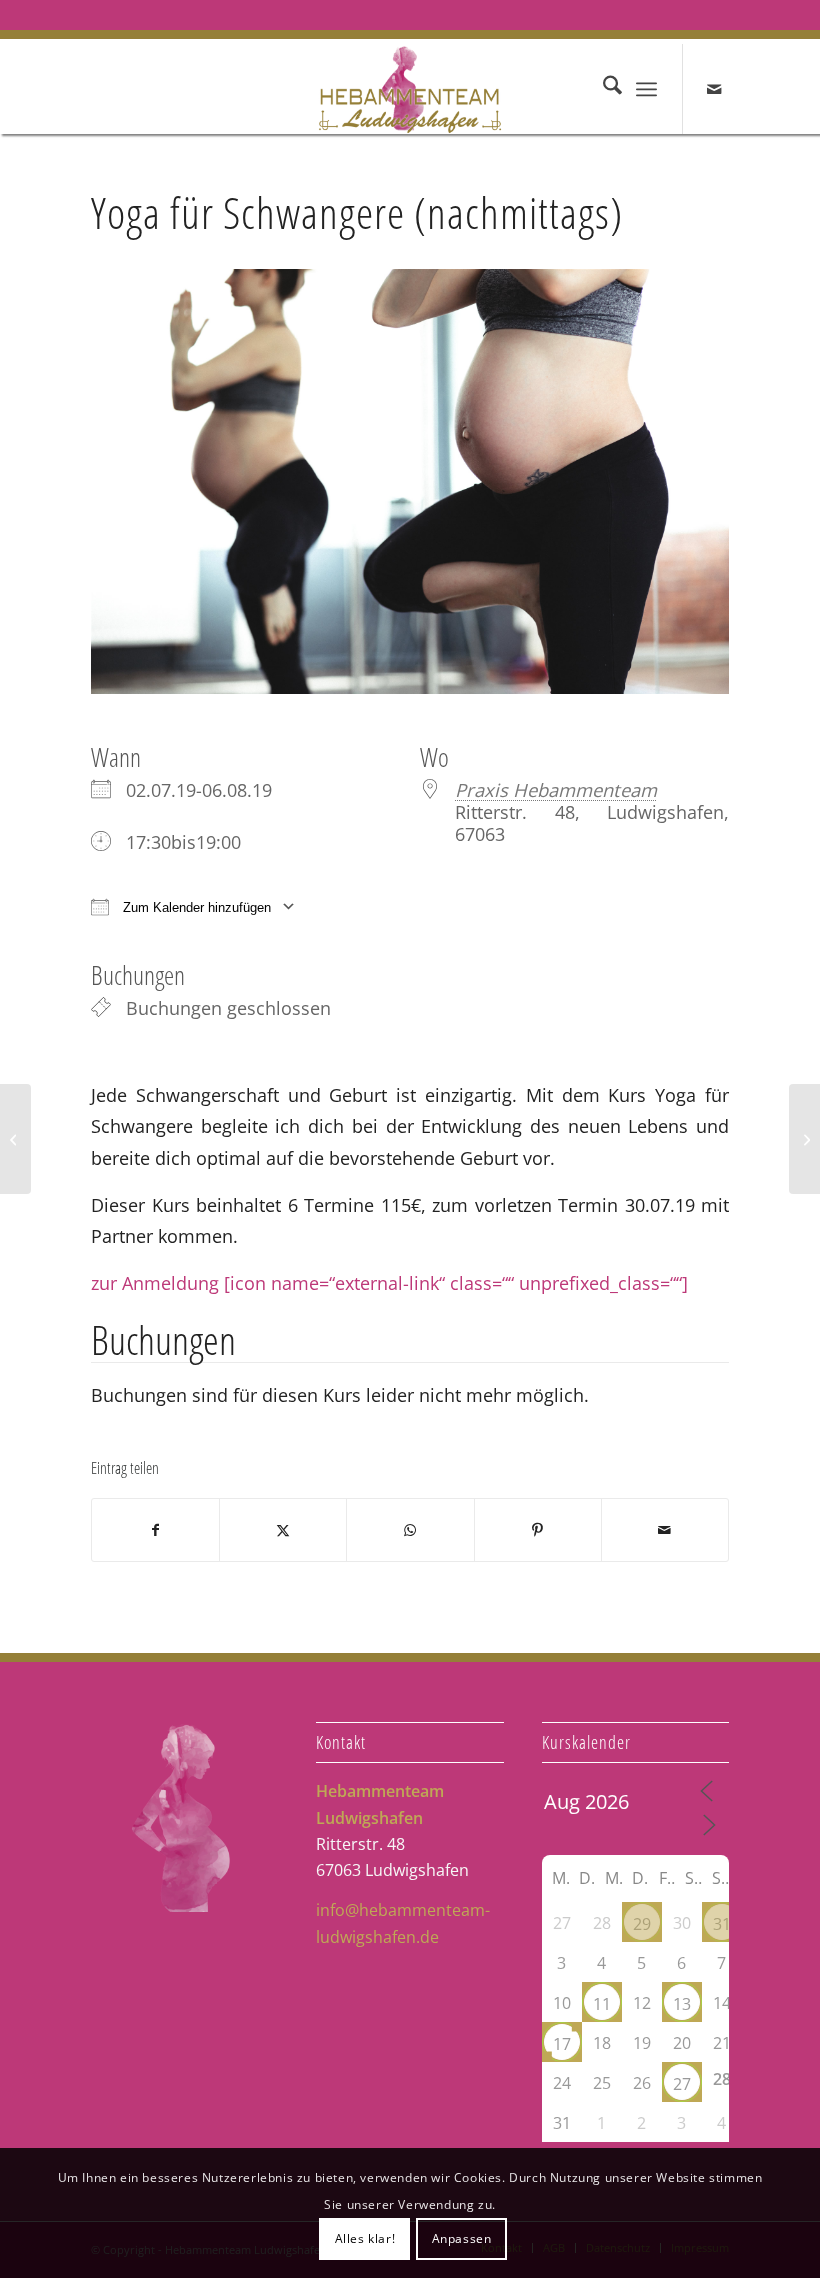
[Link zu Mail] (714, 89)
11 (602, 2004)
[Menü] (646, 89)
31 (722, 1924)
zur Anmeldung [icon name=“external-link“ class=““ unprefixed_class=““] (389, 1282)
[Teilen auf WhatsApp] (410, 1530)
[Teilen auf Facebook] (155, 1530)
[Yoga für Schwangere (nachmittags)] (15, 1139)
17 (562, 2044)
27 (682, 2084)
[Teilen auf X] (283, 1530)
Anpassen (462, 2238)
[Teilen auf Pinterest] (538, 1530)
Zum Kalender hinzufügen (195, 907)
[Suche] (602, 89)
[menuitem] (602, 89)
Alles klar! (365, 2238)
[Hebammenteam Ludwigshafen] (410, 89)
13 (682, 2004)
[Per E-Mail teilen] (665, 1530)
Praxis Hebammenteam (556, 789)
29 (642, 1924)
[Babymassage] (804, 1139)
